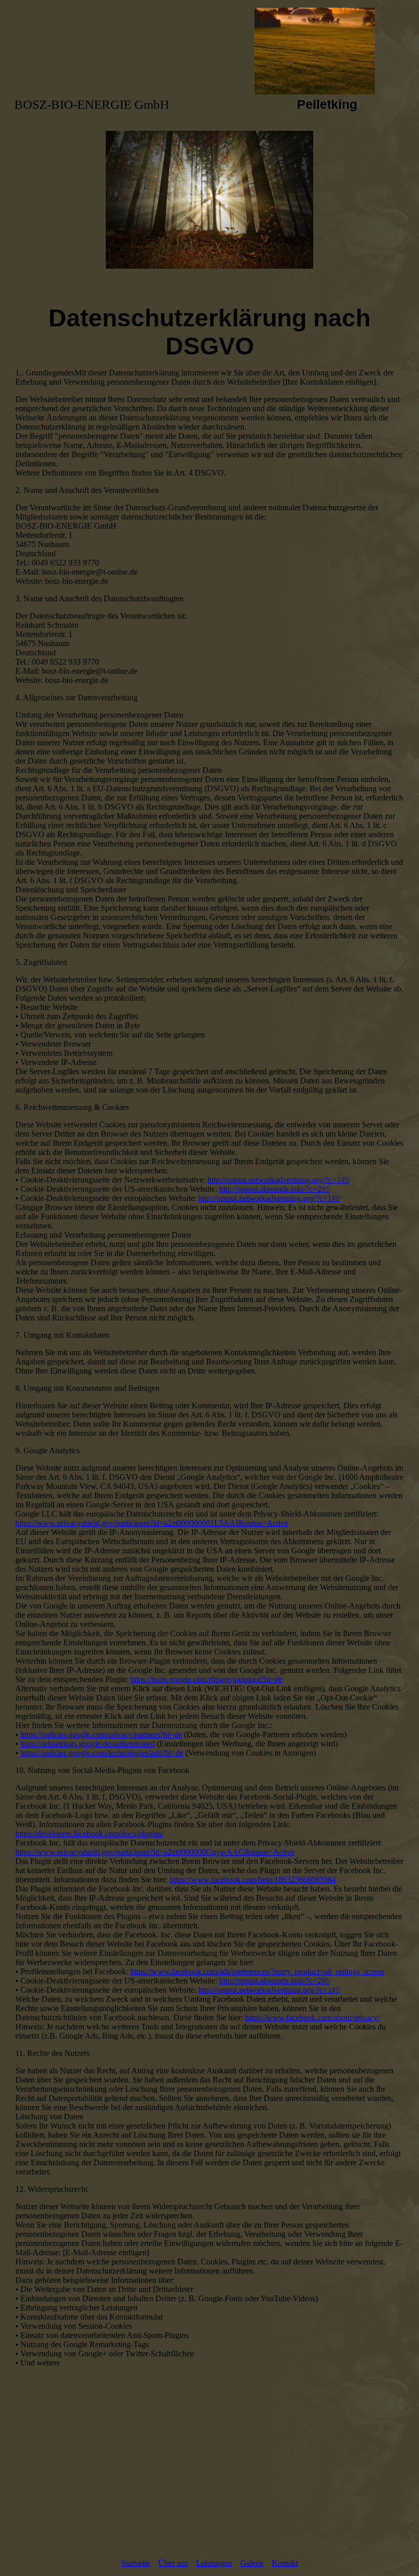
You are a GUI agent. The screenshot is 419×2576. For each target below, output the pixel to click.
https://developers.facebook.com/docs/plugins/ (89, 1834)
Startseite (136, 2563)
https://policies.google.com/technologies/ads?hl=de (102, 1753)
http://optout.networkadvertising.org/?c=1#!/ (278, 1180)
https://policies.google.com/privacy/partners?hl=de (101, 1734)
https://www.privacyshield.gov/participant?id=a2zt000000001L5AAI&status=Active (152, 1523)
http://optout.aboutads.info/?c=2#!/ (275, 1189)
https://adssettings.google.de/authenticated (88, 1744)
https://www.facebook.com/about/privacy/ (312, 2017)
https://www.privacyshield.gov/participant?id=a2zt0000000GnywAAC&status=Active (155, 1852)
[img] (209, 51)
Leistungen (214, 2563)
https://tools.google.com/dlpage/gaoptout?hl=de (206, 1679)
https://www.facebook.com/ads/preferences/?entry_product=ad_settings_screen (257, 1971)
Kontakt (285, 2563)
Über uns (173, 2563)
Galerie (252, 2563)
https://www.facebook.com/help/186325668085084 (253, 1880)
